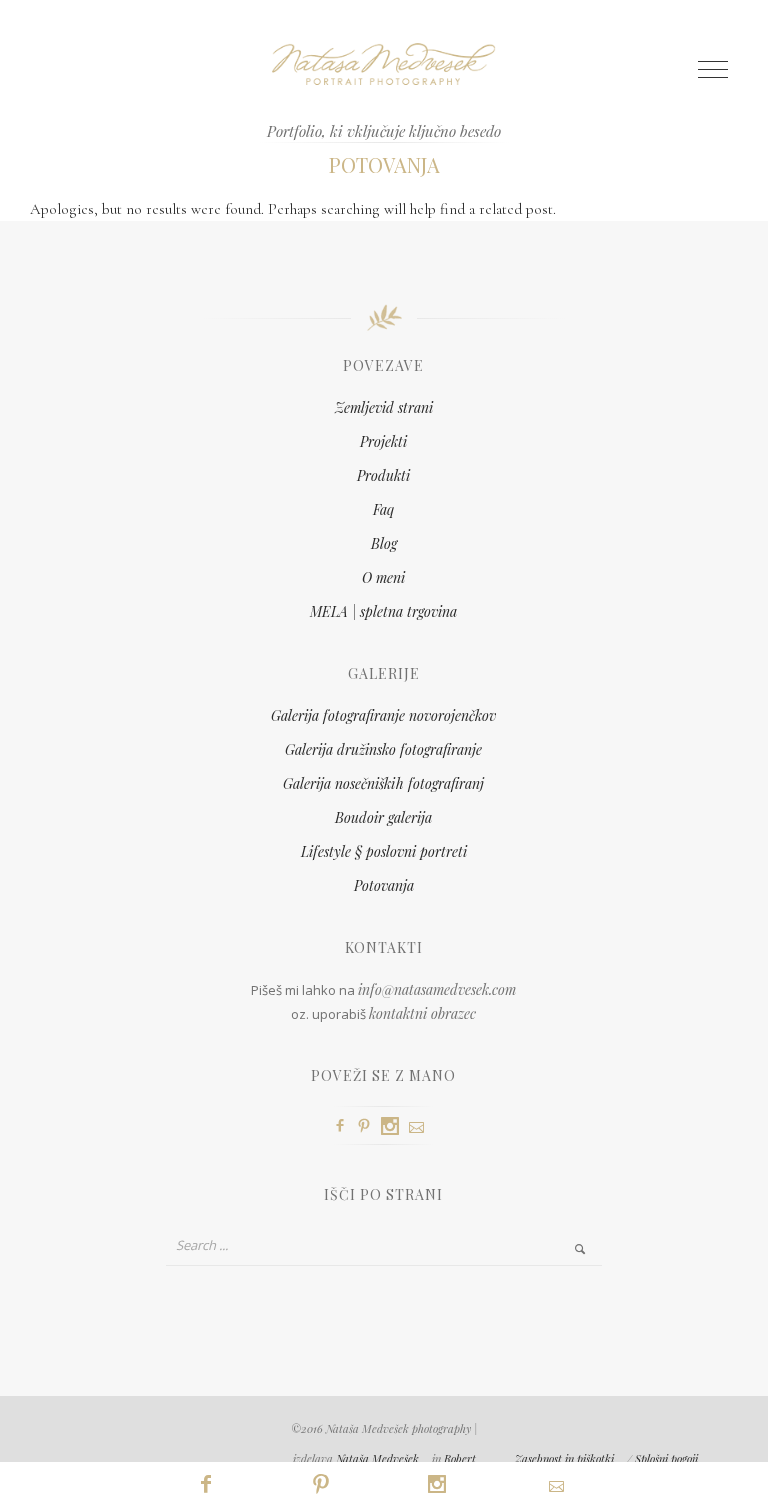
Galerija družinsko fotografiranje (383, 749)
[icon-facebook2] (345, 1126)
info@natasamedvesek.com (437, 989)
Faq (383, 509)
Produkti (383, 475)
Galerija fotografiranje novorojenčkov (383, 715)
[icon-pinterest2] (369, 1126)
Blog (384, 543)
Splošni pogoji (666, 1458)
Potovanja (384, 885)
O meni (383, 577)
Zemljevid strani (384, 407)
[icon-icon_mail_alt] (421, 1127)
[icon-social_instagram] (395, 1126)
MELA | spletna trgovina (383, 611)
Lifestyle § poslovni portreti (384, 851)
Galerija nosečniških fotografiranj (383, 783)
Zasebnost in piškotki (564, 1458)
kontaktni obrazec (422, 1013)
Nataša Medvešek (377, 1458)
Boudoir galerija (383, 817)
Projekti (383, 441)
